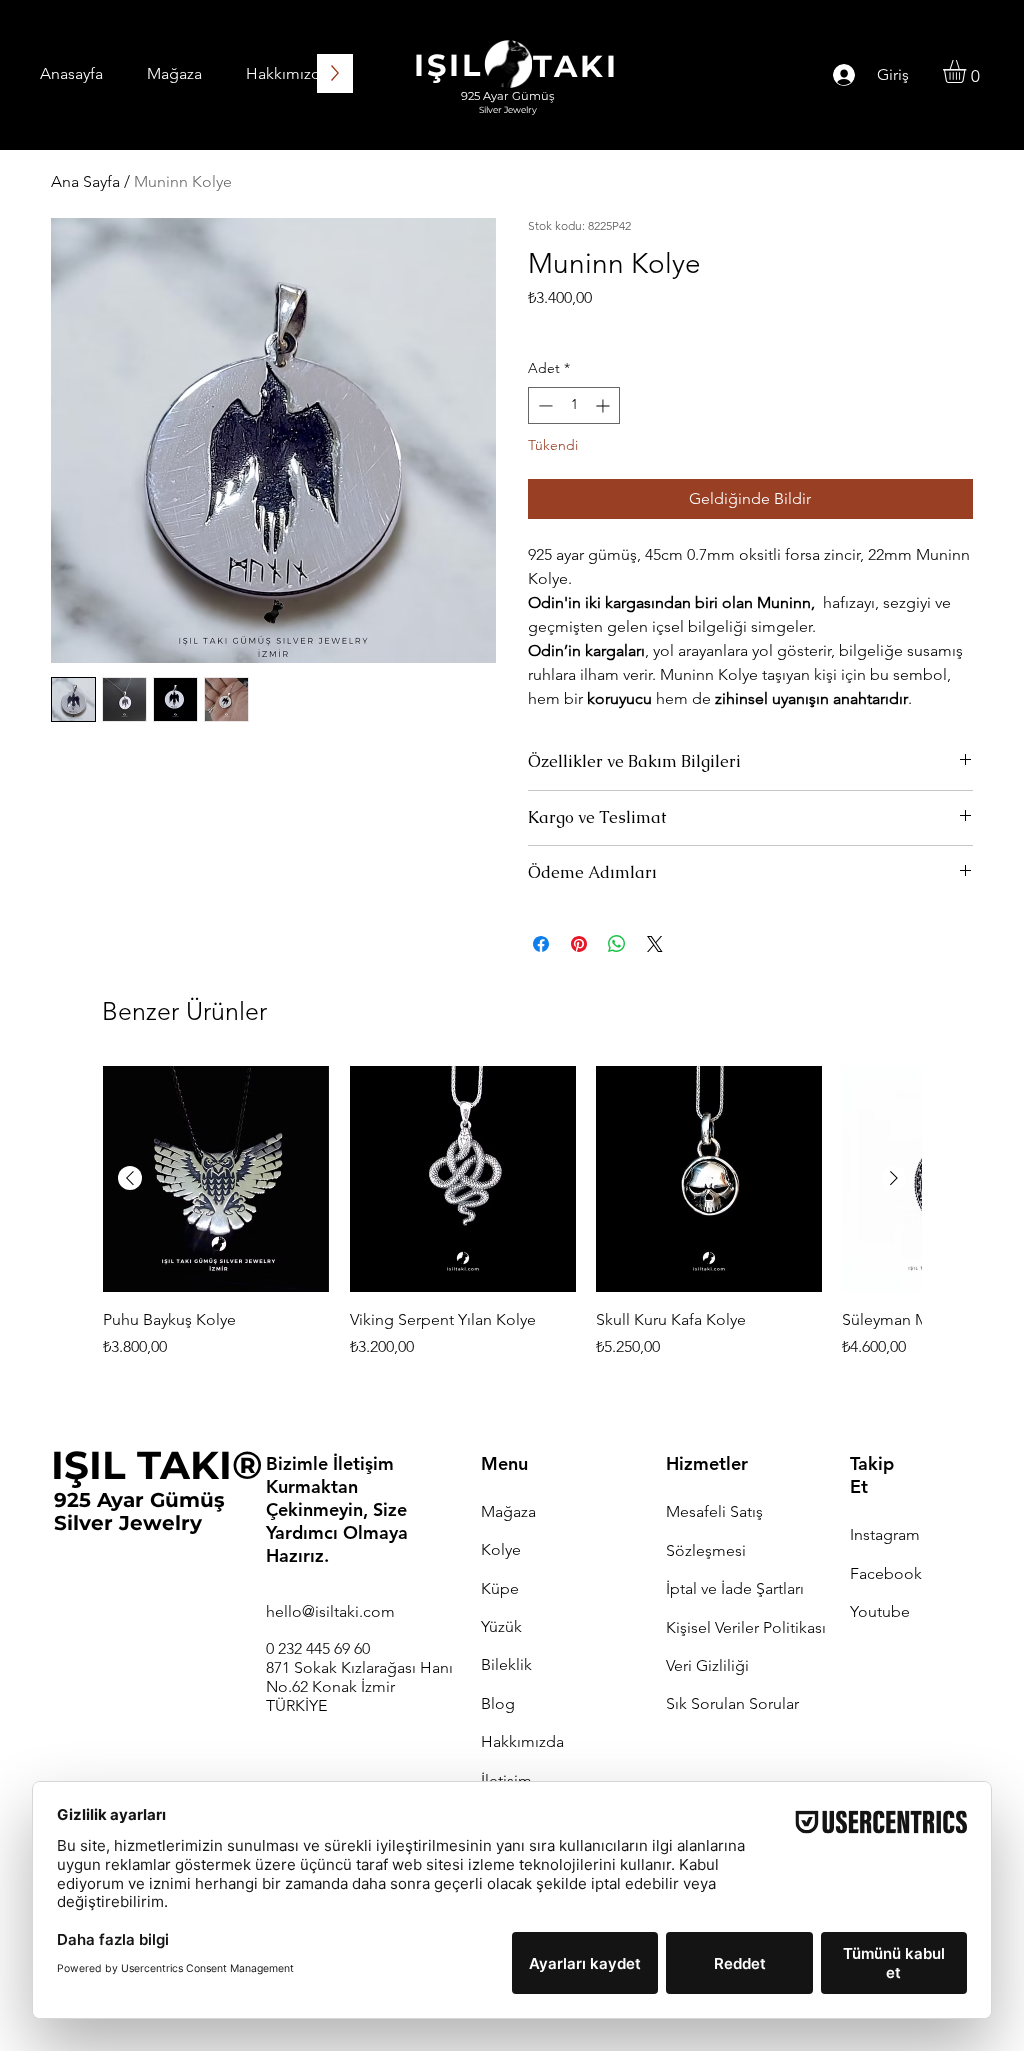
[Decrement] (543, 405)
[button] (968, 71)
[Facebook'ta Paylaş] (541, 944)
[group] (511, 1224)
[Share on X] (655, 944)
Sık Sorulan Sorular (732, 1703)
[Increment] (604, 405)
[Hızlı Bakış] (216, 1179)
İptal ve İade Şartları (735, 1588)
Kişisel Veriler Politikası (746, 1627)
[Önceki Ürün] (130, 1178)
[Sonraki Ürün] (894, 1178)
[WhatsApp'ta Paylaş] (617, 944)
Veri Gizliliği (707, 1665)
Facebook (886, 1573)
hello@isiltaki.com (330, 1611)
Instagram (885, 1534)
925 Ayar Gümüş (139, 1500)
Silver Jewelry (128, 1523)
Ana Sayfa (85, 181)
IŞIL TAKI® (157, 1465)
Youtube (880, 1611)
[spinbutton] (574, 405)
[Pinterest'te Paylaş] (579, 944)
